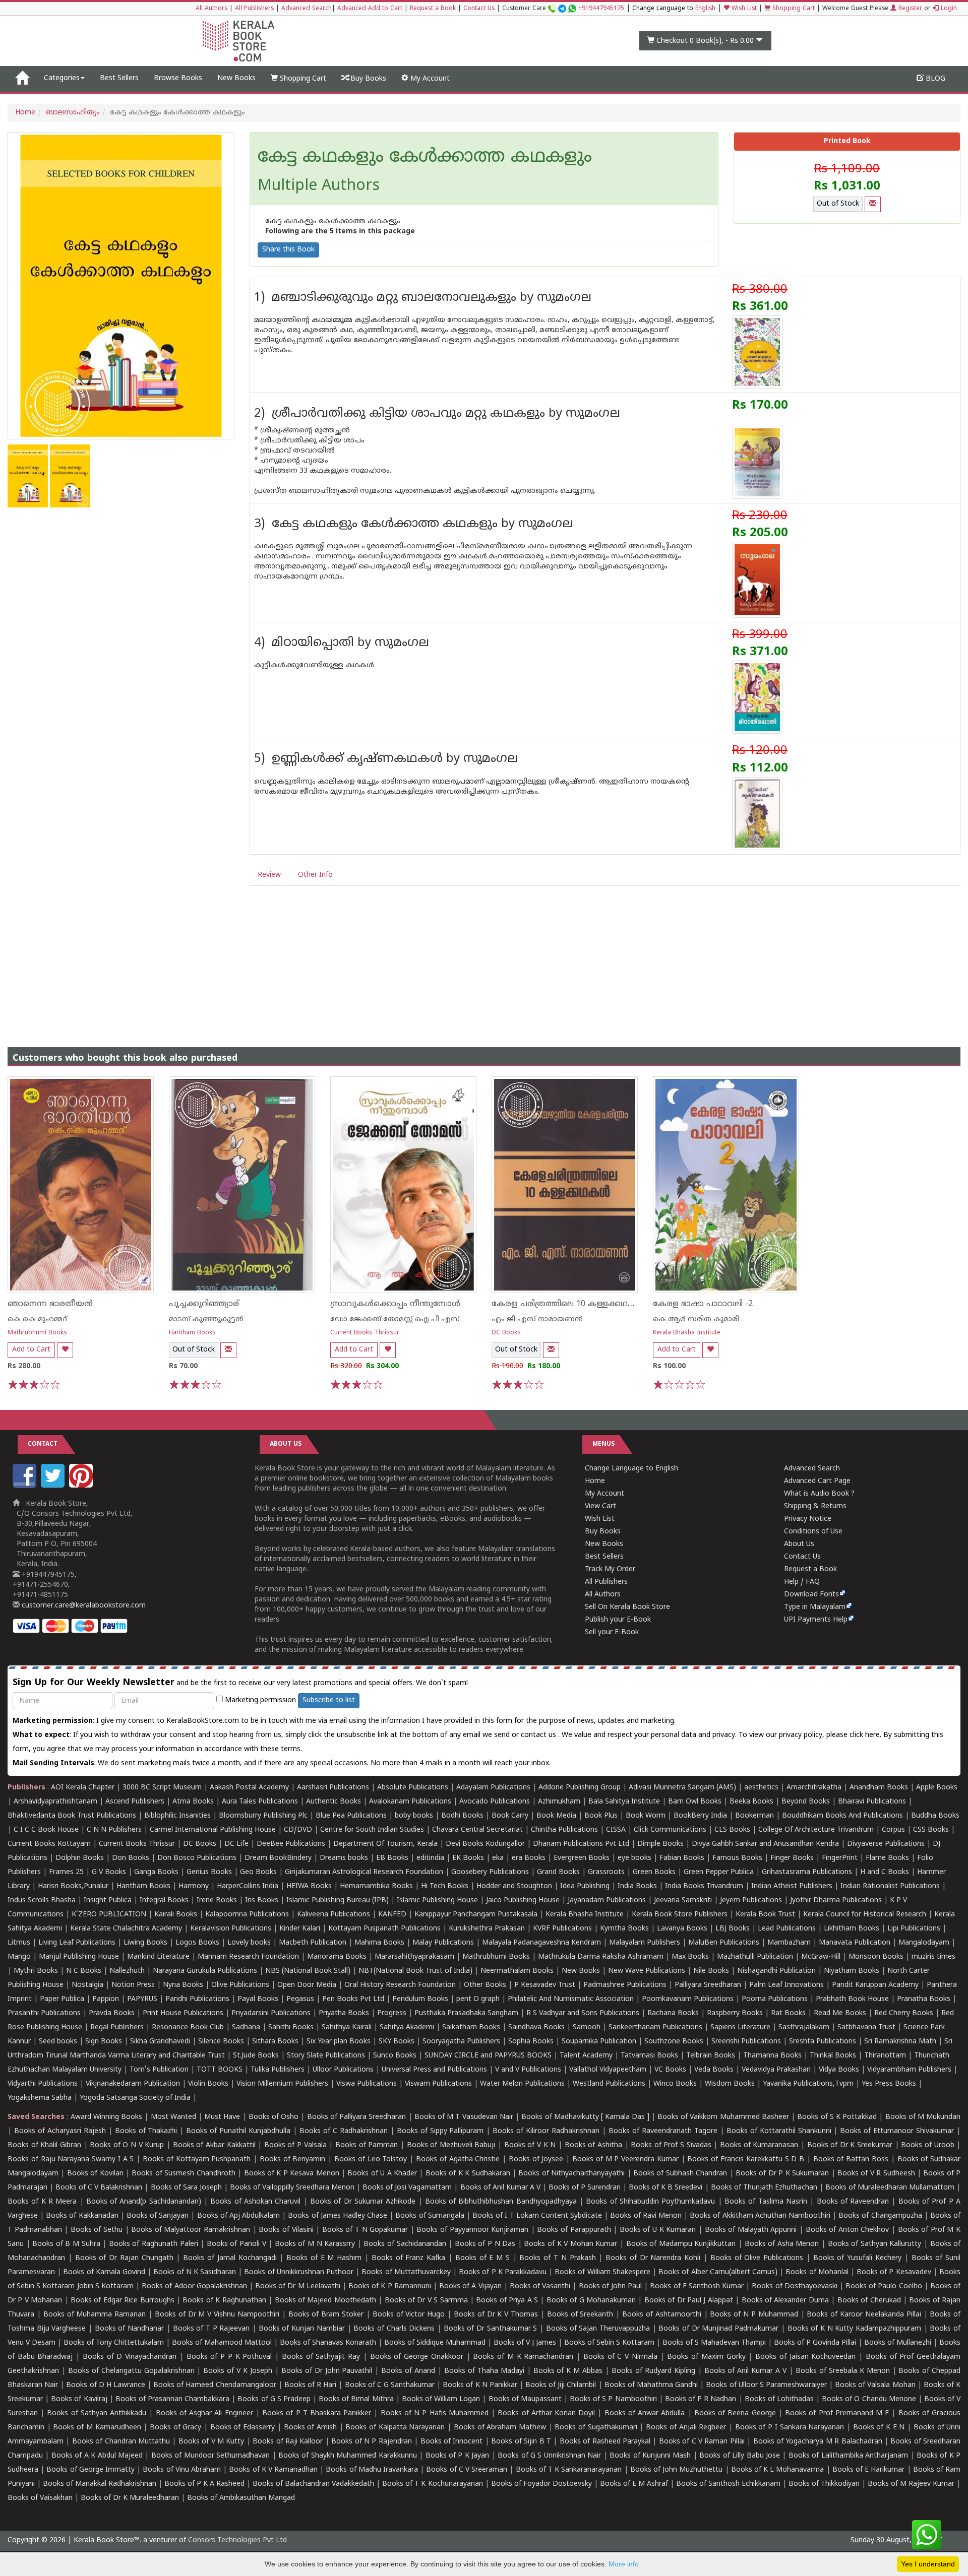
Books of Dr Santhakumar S (491, 2329)
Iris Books (262, 1901)
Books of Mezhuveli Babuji (451, 2145)
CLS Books (732, 1830)
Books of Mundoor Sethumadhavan (210, 2456)
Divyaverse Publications (886, 1844)
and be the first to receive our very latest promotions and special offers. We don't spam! (240, 1683)
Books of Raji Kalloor (288, 2442)
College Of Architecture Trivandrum (816, 1830)
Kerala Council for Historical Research (865, 1915)
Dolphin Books (80, 1858)
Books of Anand (408, 2371)
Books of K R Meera (42, 2202)
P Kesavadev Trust (545, 1985)
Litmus (19, 1943)
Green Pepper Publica (719, 1872)
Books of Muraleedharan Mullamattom (890, 2188)
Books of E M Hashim (324, 2258)
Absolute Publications (413, 1788)
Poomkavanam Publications (688, 1999)
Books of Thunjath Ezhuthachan (764, 2188)
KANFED (392, 1915)
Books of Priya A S (507, 2301)
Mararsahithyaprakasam (414, 1957)
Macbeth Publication (313, 1943)
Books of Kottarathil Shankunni (779, 2131)
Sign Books (104, 2042)
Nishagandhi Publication (776, 1971)
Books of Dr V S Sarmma (426, 2301)
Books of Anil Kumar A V (500, 2188)
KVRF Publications (562, 1929)
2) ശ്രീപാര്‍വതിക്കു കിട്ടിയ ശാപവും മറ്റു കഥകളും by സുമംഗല (437, 414)
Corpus (893, 1830)
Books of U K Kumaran (658, 2230)
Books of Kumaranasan (759, 2145)
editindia (430, 1858)
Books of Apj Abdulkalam (239, 2216)
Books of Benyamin (293, 2160)
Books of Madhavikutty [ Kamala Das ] (585, 2117)
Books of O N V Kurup (127, 2145)
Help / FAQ (802, 1582)
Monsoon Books (876, 1957)
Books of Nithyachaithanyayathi (571, 2174)
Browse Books (178, 78)
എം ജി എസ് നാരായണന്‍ (537, 1319)
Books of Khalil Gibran (44, 2145)
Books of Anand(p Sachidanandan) (144, 2202)
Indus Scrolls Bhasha (42, 1901)
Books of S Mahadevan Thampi (714, 2343)
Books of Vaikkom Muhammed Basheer (723, 2117)
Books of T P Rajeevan (211, 2329)
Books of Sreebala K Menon (843, 2371)
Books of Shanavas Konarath (328, 2343)
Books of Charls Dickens (394, 2329)
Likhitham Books (852, 1929)
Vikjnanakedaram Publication (133, 2084)
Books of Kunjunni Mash (650, 2456)
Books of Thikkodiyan (824, 2484)
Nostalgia (87, 1985)
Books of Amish (310, 2428)
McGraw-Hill (821, 1957)
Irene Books (217, 1901)
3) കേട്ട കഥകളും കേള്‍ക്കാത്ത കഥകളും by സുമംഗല (413, 524)
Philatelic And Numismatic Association (571, 1999)
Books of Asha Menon (782, 2244)
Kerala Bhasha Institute (687, 1333)
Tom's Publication (159, 2070)
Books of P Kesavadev (894, 2272)
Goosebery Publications (490, 1872)
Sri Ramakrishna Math (900, 2042)
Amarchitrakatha (814, 1788)
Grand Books (558, 1872)
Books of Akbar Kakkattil (214, 2145)
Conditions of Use (813, 1532)
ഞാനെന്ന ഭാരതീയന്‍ (50, 1304)
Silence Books (221, 2042)
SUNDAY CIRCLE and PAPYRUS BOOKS (488, 2056)
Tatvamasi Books (649, 2056)
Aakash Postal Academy (250, 1788)
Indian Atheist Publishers (792, 1886)
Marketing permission (259, 1700)
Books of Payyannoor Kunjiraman (472, 2230)
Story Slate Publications (326, 2056)
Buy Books (367, 79)
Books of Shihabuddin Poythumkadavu (650, 2202)
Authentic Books (334, 1802)
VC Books (670, 2070)
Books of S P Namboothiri (613, 2399)
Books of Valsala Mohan (875, 2385)
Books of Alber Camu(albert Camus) (718, 2272)
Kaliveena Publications (334, 1915)
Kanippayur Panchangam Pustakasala (476, 1915)
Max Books (690, 1957)
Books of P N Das (485, 2244)
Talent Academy (586, 2056)
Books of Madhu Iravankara (372, 2470)
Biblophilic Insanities (177, 1816)
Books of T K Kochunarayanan (432, 2484)
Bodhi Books (462, 1816)
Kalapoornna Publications (247, 1915)
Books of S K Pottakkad (837, 2117)
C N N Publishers (114, 1830)
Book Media (556, 1816)
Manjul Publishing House (79, 1957)
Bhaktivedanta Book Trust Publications (72, 1816)
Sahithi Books (291, 2027)
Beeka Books (751, 1802)
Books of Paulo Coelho (884, 2287)
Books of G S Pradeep (274, 2399)
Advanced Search (307, 9)
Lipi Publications (914, 1929)
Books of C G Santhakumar (390, 2385)
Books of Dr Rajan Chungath (124, 2258)
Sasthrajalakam (804, 2027)
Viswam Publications (438, 2084)
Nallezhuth (127, 1971)
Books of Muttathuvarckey (406, 2272)
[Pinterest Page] (82, 1486)
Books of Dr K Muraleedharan (130, 2498)
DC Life (236, 1844)
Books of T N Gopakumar (365, 2230)
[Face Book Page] (26, 1486)
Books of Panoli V (236, 2244)
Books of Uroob (927, 2145)
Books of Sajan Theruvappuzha (598, 2329)
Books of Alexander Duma (785, 2301)
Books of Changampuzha (880, 2216)
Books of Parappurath (574, 2230)
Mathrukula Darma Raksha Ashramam (601, 1957)
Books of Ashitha (593, 2145)
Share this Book (288, 250)
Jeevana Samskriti (683, 1901)
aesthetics (761, 1788)
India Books (637, 1886)
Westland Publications (610, 2084)
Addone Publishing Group (580, 1788)
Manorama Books (337, 1957)
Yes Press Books (889, 2084)
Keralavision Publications (231, 1929)
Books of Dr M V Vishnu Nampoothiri (217, 2315)
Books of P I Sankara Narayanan (790, 2428)
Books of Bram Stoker (326, 2315)
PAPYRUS (142, 1999)
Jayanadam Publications (607, 1901)
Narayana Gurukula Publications (205, 1971)
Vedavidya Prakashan (776, 2070)
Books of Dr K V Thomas (496, 2315)
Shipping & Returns (815, 1506)
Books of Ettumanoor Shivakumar (897, 2131)
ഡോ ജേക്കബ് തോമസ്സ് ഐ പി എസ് (395, 1319)
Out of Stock (838, 204)
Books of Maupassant (525, 2399)
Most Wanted (173, 2117)
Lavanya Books (682, 1929)
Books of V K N (530, 2145)
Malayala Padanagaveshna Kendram (541, 1943)
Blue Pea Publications (351, 1816)
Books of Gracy (175, 2428)
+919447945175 (601, 9)
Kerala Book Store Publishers (680, 1915)
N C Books (84, 1971)
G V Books (109, 1872)
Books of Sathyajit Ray (321, 2357)
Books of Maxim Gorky (706, 2357)
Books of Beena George (735, 2413)
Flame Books (887, 1858)
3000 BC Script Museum (162, 1788)
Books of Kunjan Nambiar (302, 2329)
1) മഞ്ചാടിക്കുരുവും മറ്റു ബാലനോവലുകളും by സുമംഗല (423, 298)
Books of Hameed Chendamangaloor (215, 2385)
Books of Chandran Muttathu (121, 2442)
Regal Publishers (117, 2027)
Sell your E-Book (612, 1632)
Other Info (315, 875)
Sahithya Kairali (347, 2027)
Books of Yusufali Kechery (857, 2258)
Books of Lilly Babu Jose (740, 2456)
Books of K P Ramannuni (390, 2287)
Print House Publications (183, 2013)
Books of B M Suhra (66, 2244)
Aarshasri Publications (333, 1788)
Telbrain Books (711, 2056)
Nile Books (711, 1971)
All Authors (211, 9)
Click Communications (670, 1830)
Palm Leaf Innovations (786, 1985)
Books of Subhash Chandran (680, 2174)
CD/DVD (298, 1830)
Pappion (106, 1999)
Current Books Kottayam (49, 1844)
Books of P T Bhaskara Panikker (317, 2413)
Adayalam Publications (493, 1788)
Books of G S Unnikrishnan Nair (549, 2456)
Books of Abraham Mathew (500, 2428)
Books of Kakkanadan (82, 2216)
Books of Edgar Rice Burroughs (123, 2301)
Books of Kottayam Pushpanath (197, 2160)
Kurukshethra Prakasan (487, 1929)
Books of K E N (879, 2428)
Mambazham (789, 1943)
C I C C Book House (46, 1830)
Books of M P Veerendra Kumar (625, 2160)
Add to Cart (31, 1350)
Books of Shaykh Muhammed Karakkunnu (348, 2456)
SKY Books (397, 2042)
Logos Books (197, 1943)
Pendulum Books (420, 1999)
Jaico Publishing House (523, 1901)
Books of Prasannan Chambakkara (172, 2399)
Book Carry (510, 1816)
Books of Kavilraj (79, 2399)
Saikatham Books (471, 2027)
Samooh (587, 2027)
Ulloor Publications (343, 2070)
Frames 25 (66, 1872)
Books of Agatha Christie (458, 2160)
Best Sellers (119, 78)
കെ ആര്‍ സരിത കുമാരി (696, 1319)
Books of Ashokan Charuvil (255, 2202)
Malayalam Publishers (645, 1943)
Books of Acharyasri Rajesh (60, 2131)
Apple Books (937, 1788)
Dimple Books (660, 1844)
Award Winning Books (106, 2117)
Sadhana (246, 2027)
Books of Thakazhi (146, 2131)
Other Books (485, 1985)
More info (624, 2564)
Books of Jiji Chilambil (561, 2385)
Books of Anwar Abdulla (645, 2413)
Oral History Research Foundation (400, 1985)
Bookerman (754, 1816)
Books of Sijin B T (521, 2442)
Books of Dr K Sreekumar (850, 2145)
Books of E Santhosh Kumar (697, 2287)
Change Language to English (631, 1469)
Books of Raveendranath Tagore (663, 2131)
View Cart (600, 1506)
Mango (19, 1957)
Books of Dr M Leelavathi (298, 2287)
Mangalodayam (924, 1943)
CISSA (616, 1830)
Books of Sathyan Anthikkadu (97, 2413)
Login (948, 9)
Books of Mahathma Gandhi (651, 2385)
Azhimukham (559, 1802)
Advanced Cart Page (817, 1481)
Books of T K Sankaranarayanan (569, 2470)
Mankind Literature (158, 1957)
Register (909, 9)
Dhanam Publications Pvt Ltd (581, 1844)
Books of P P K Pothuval (229, 2357)
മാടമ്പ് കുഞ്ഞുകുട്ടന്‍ (206, 1319)
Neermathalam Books (517, 1971)
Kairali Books (176, 1915)
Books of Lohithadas (779, 2399)
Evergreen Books (582, 1858)
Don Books (131, 1858)
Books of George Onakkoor (417, 2357)
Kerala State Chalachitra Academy (126, 1929)
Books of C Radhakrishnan (344, 2131)
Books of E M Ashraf (634, 2484)
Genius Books (209, 1872)
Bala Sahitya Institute (624, 1802)
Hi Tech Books (445, 1886)
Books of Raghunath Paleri (154, 2244)
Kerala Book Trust (765, 1915)
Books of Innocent (452, 2442)
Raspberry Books (735, 2013)
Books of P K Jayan (458, 2456)
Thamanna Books (772, 2056)
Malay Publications (443, 1943)
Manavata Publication (855, 1943)
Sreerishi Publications (746, 2042)
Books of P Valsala (295, 2145)
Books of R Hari (310, 2385)
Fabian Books (682, 1858)
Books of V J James (525, 2343)
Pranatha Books (924, 1999)
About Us (799, 1544)
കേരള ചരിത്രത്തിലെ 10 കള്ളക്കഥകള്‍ (568, 1304)
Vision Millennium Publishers (282, 2084)
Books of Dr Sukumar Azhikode (363, 2202)
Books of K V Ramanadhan (273, 2470)
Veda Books (714, 2070)
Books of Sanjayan (158, 2216)
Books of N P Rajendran (372, 2442)
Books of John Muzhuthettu (677, 2470)
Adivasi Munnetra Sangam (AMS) (682, 1788)
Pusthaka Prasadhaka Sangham (466, 2013)
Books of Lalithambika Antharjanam (848, 2456)
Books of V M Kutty (211, 2442)
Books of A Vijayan (470, 2287)
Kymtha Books (624, 1929)
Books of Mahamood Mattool (222, 2343)
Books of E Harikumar (869, 2470)
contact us (539, 1735)
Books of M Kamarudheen (97, 2428)
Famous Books (737, 1858)
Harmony (194, 1886)
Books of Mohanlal (817, 2272)
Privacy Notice (808, 1519)
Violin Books (208, 2084)
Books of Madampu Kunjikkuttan (681, 2244)
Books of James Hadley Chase (338, 2216)
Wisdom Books (730, 2084)
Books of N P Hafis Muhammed (435, 2413)
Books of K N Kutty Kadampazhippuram (854, 2329)
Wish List (743, 9)
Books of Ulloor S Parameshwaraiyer (766, 2385)
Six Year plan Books (339, 2042)
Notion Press (133, 1985)
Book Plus (601, 1816)
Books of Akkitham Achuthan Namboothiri (760, 2216)
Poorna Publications (775, 1999)
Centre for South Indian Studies (372, 1830)
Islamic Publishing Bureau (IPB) (338, 1901)
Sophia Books (531, 2042)
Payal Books (258, 1999)
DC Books (506, 1333)
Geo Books (258, 1872)
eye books (634, 1858)
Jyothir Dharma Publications (836, 1901)
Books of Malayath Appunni (751, 2230)
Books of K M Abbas (568, 2371)
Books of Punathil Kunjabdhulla (238, 2131)
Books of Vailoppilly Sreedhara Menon (292, 2188)
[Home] (22, 79)
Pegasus (300, 1999)
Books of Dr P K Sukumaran (782, 2174)
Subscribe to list (329, 1700)
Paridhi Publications (197, 1999)
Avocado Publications (495, 1802)
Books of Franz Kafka (408, 2258)
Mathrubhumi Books (37, 1333)
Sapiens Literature (740, 2027)
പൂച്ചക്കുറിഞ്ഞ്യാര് (204, 1304)
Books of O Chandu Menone (869, 2399)
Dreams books (344, 1858)
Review (269, 875)
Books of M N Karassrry (315, 2244)
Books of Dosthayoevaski (794, 2287)
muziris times (933, 1957)
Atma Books (193, 1802)
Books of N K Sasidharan (195, 2272)
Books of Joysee (536, 2160)
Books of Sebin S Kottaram (609, 2343)
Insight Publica (108, 1901)
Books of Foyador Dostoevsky (541, 2484)
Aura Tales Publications (260, 1802)
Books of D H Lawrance (106, 2385)
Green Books (654, 1872)
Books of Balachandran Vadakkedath (313, 2484)
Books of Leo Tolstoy (371, 2160)
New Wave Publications (647, 1971)
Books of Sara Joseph (186, 2188)
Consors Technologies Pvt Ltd (237, 2540)
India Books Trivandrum (704, 1886)
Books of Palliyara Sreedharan (357, 2117)
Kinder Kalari (300, 1929)
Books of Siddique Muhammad (435, 2343)
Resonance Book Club (188, 2027)
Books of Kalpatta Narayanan (395, 2428)
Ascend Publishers (135, 1802)
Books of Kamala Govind (104, 2272)
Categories (62, 78)
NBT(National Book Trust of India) (415, 1971)
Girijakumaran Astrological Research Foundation (364, 1872)
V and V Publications (528, 2070)
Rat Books (788, 2013)
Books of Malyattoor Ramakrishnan (191, 2230)
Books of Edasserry (243, 2428)
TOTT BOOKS (220, 2070)
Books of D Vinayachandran (130, 2357)
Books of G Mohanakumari (591, 2301)
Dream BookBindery (278, 1858)
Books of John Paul (611, 2287)
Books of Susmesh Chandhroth (183, 2174)
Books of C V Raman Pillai (702, 2442)
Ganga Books (156, 1872)
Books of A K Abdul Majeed (97, 2456)
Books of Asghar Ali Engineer (204, 2413)
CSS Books (931, 1830)
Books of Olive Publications (757, 2258)
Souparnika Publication (599, 2042)
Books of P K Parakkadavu (503, 2272)
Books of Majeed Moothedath (325, 2301)
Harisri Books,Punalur (73, 1886)
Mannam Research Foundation (248, 1957)
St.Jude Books (256, 2056)
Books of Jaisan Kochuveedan (805, 2357)
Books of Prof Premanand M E (837, 2413)
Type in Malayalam (815, 1607)
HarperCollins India (248, 1886)
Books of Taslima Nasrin (766, 2202)
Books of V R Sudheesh (876, 2174)
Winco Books (675, 2084)
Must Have (222, 2117)
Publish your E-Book (618, 1620)
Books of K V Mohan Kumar (570, 2244)
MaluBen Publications (724, 1943)
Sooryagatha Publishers (461, 2042)
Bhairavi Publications (872, 1802)
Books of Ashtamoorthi (662, 2315)
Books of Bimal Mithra (356, 2399)
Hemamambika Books (376, 1886)
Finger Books (792, 1858)
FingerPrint (840, 1858)
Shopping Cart (793, 9)
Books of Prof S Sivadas (671, 2145)
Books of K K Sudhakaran (468, 2174)
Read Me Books (840, 2013)
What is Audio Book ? (819, 1494)
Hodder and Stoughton (514, 1886)
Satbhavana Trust (866, 2027)
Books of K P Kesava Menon (292, 2174)
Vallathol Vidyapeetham (608, 2070)
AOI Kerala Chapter (83, 1788)
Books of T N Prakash (557, 2258)
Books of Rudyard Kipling (653, 2371)
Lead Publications (787, 1929)
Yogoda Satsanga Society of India (135, 2098)
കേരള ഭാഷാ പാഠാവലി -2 (703, 1304)
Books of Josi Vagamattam (407, 2188)
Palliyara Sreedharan (708, 1985)
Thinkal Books (833, 2056)
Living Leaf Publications (77, 1943)
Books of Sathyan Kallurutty (875, 2244)
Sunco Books (395, 2056)
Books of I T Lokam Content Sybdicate (537, 2216)
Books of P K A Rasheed (204, 2484)
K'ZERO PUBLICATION (109, 1915)
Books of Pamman (367, 2145)
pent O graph (478, 1999)
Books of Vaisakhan (40, 2498)
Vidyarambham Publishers (909, 2070)
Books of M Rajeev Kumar (911, 2484)
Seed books (58, 2042)
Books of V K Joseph (238, 2371)
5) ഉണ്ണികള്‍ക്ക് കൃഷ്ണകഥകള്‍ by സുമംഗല (386, 759)
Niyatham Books (852, 1971)
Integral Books (164, 1901)
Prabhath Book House (852, 1999)
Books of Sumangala (430, 2216)
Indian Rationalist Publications (890, 1886)
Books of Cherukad (869, 2301)
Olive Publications (240, 1985)
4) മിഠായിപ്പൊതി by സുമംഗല (342, 643)
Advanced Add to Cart (370, 9)
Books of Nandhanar (129, 2329)
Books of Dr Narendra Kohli (653, 2258)
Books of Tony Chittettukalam (114, 2343)
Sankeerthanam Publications (655, 2027)
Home (25, 113)
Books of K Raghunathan (224, 2301)
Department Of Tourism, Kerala (385, 1844)
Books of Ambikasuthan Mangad (241, 2498)
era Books (529, 1858)
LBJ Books (733, 1929)
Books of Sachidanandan (405, 2244)
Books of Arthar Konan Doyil (546, 2413)
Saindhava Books (536, 2027)
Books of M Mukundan (923, 2117)
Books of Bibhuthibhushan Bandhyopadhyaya (501, 2202)
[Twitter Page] (54, 1486)
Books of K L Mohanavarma (778, 2470)
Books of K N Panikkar (480, 2385)
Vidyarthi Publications (43, 2084)
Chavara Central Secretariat (477, 1830)
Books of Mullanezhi (898, 2343)
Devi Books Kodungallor (485, 1844)
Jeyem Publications (751, 1901)
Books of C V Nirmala (620, 2357)
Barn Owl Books (695, 1802)
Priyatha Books (344, 2013)
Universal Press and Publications (434, 2070)
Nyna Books (183, 1985)
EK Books (468, 1858)
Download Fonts (811, 1595)
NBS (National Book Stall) (308, 1971)
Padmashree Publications (625, 1985)
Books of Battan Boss (851, 2160)
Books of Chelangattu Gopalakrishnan (131, 2371)
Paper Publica (62, 1999)
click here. (866, 1735)
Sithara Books (275, 2042)
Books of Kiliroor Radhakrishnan (546, 2131)
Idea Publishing (585, 1886)
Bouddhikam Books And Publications (842, 1816)
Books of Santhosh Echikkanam (728, 2484)
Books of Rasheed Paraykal (605, 2442)
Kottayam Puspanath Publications (384, 1929)
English (705, 9)
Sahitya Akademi (407, 2027)
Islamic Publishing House (437, 1901)
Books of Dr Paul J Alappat (689, 2301)
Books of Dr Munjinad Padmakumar (718, 2329)
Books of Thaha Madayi (484, 2371)
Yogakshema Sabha (40, 2098)
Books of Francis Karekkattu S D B (746, 2160)
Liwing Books (145, 1943)
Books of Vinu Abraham (182, 2470)
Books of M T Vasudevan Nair (464, 2117)
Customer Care (563, 9)
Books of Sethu (97, 2230)
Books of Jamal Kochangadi (230, 2258)
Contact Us (479, 9)
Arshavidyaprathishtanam (55, 1802)
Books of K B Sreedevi (665, 2188)
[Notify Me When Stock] (873, 204)
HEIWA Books (309, 1886)
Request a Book (433, 9)
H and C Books (885, 1872)
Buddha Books (935, 1816)
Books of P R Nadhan (701, 2399)
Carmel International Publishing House (213, 1830)
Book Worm (646, 1816)
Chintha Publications (564, 1830)
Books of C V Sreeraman (467, 2470)
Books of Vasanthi (540, 2287)
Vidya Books (839, 2070)
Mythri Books (36, 1971)
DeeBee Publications (291, 1844)
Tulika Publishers (278, 2070)
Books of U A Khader (382, 2174)
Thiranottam (885, 2056)
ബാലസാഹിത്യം (73, 113)
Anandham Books (879, 1788)
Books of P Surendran (585, 2188)
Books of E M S (482, 2258)
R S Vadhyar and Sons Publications (583, 2013)
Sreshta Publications (823, 2042)
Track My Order (610, 1569)
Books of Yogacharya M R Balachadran (818, 2442)
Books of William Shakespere (602, 2272)
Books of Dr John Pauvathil (327, 2371)
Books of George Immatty (90, 2470)
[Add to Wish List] (65, 1350)
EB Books (392, 1858)
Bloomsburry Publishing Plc (263, 1816)
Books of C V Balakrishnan (99, 2188)
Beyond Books (806, 1802)
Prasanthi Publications (44, 2013)
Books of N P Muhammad (754, 2315)
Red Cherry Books (904, 2013)
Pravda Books (112, 2013)
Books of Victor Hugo (409, 2315)
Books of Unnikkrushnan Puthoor (299, 2272)
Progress (392, 2013)
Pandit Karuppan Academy (875, 1985)
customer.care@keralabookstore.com (83, 1606)
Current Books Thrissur (365, 1333)
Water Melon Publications (522, 2084)
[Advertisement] (484, 956)
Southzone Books (674, 2042)
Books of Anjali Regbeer (686, 2428)
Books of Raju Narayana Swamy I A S (71, 2160)
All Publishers (254, 9)
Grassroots (606, 1872)
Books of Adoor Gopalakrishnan (194, 2287)
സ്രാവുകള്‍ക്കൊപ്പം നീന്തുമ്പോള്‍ (395, 1304)
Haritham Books (192, 1333)
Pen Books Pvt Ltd (353, 1999)
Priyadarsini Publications (271, 2013)
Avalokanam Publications (410, 1802)
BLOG (934, 79)
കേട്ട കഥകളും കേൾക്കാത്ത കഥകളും (425, 158)
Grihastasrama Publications (807, 1872)
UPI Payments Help (816, 1620)
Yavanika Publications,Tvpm (808, 2084)
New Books (236, 78)
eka (498, 1858)
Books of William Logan (441, 2399)
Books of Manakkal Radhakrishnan (100, 2484)
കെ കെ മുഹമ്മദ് (37, 1319)
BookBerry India (700, 1816)
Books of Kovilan (95, 2174)
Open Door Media (307, 1985)
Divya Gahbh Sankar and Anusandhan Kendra (765, 1844)
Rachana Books (673, 2013)
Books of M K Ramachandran (523, 2357)
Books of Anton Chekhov (848, 2230)
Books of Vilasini (286, 2230)
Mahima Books (379, 1943)
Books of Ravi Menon (646, 2216)
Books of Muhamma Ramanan (95, 2315)
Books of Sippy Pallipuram (440, 2131)
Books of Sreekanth (580, 2315)
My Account (429, 79)
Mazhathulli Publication (755, 1957)
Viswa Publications (367, 2084)
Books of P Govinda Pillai (815, 2343)
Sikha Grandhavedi (160, 2042)
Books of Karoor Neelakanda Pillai (864, 2315)
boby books (414, 1816)
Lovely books (249, 1943)
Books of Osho (274, 2117)
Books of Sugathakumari (596, 2428)
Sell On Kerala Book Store (627, 1607)
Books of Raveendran (853, 2202)
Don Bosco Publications (197, 1858)
